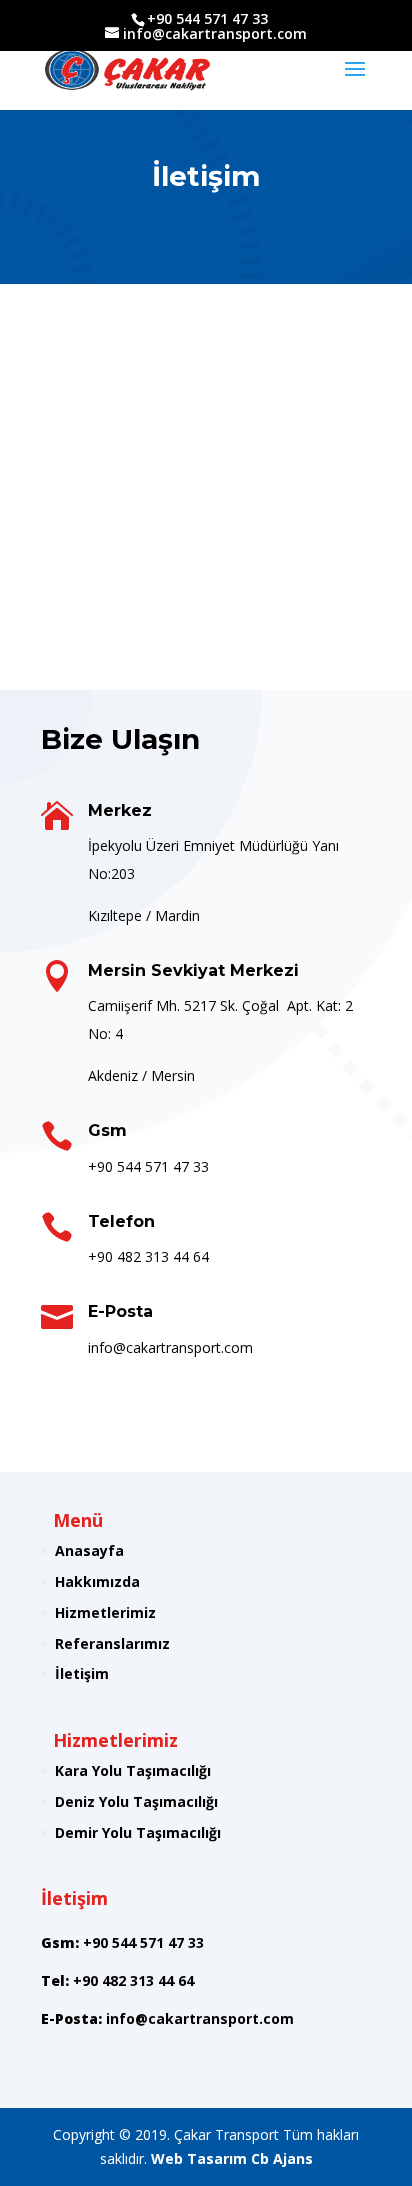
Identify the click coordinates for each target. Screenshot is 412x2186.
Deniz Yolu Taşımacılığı (136, 1801)
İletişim (82, 1673)
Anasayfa (89, 1550)
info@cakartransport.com (200, 2018)
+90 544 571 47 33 (148, 1166)
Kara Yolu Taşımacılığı (133, 1770)
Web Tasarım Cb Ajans (232, 2158)
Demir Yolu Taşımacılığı (138, 1832)
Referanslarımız (112, 1643)
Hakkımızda (97, 1581)
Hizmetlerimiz (105, 1612)
